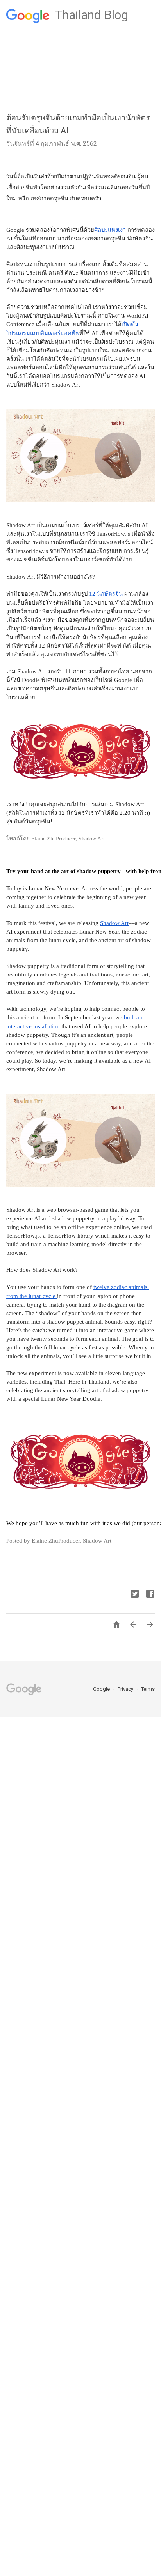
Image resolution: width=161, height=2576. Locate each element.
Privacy (126, 1689)
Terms (148, 1689)
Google (102, 1689)
